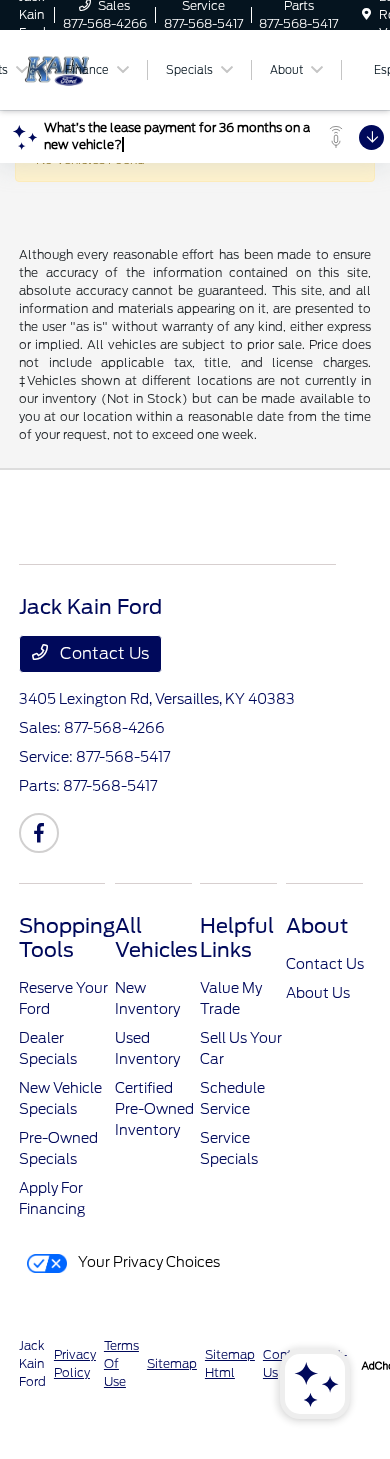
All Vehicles (156, 938)
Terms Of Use (121, 1363)
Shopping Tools (67, 938)
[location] (366, 14)
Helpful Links (237, 938)
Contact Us (102, 653)
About (317, 926)
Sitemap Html (230, 1363)
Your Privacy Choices (147, 1262)
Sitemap (172, 1363)
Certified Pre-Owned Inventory (154, 1109)
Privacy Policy (75, 1363)
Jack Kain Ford (32, 1363)
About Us (318, 993)
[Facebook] (39, 833)
